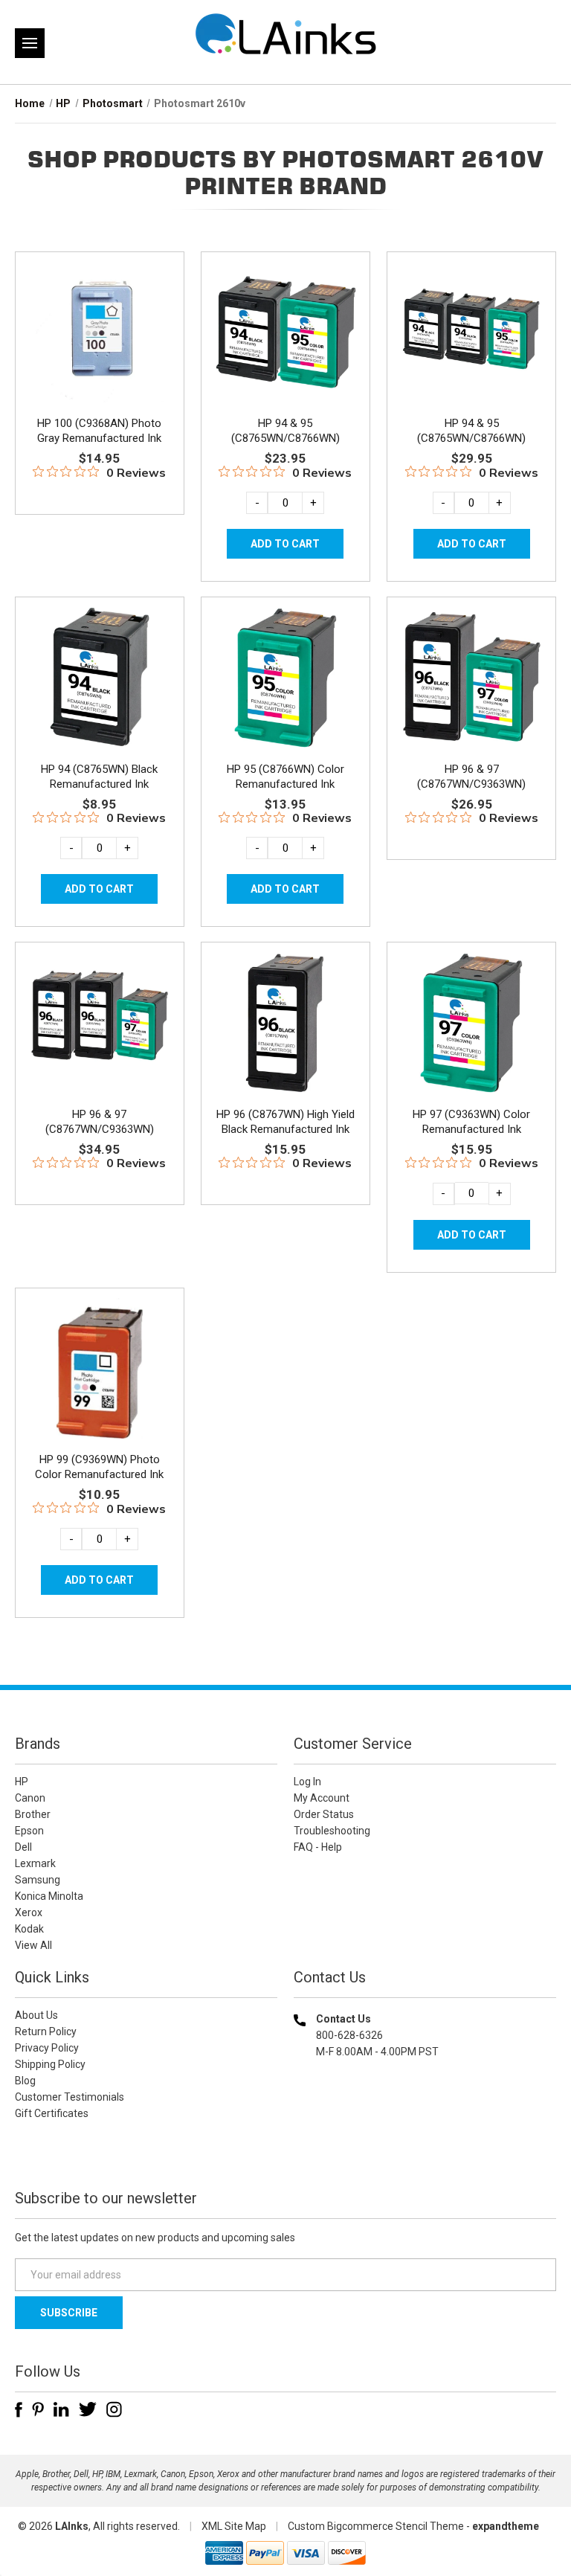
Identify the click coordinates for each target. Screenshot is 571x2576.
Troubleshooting (332, 1831)
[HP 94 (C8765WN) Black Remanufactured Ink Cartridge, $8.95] (100, 678)
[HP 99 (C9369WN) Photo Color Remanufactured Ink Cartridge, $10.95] (100, 1369)
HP (22, 1782)
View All (33, 1945)
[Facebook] (19, 2409)
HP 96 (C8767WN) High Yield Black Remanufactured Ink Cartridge (285, 1129)
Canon (30, 1798)
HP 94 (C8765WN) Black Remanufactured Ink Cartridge (99, 784)
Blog (25, 2081)
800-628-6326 (349, 2035)
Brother (33, 1814)
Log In (307, 1782)
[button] (425, 2147)
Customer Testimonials (70, 2097)
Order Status (324, 1814)
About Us (36, 2015)
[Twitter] (88, 2409)
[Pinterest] (38, 2409)
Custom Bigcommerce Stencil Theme (376, 2526)
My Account (322, 1798)
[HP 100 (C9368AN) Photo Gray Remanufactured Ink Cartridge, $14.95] (100, 333)
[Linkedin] (61, 2409)
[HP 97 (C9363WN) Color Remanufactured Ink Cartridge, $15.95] (471, 1023)
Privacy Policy (47, 2048)
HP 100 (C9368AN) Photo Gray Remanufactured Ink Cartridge (99, 438)
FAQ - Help (318, 1847)
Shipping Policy (50, 2064)
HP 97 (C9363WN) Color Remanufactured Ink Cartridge (471, 1129)
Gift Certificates (52, 2113)
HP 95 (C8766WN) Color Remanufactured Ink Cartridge (285, 784)
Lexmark (35, 1863)
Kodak (29, 1929)
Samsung (38, 1880)
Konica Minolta (49, 1896)
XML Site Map (234, 2526)
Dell (23, 1847)
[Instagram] (114, 2409)
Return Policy (46, 2031)
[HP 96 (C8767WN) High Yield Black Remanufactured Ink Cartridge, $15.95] (285, 1023)
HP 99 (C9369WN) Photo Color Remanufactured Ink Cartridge (99, 1474)
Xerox (29, 1912)
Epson (29, 1831)
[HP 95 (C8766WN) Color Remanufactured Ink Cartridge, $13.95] (285, 678)
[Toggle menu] (30, 43)
